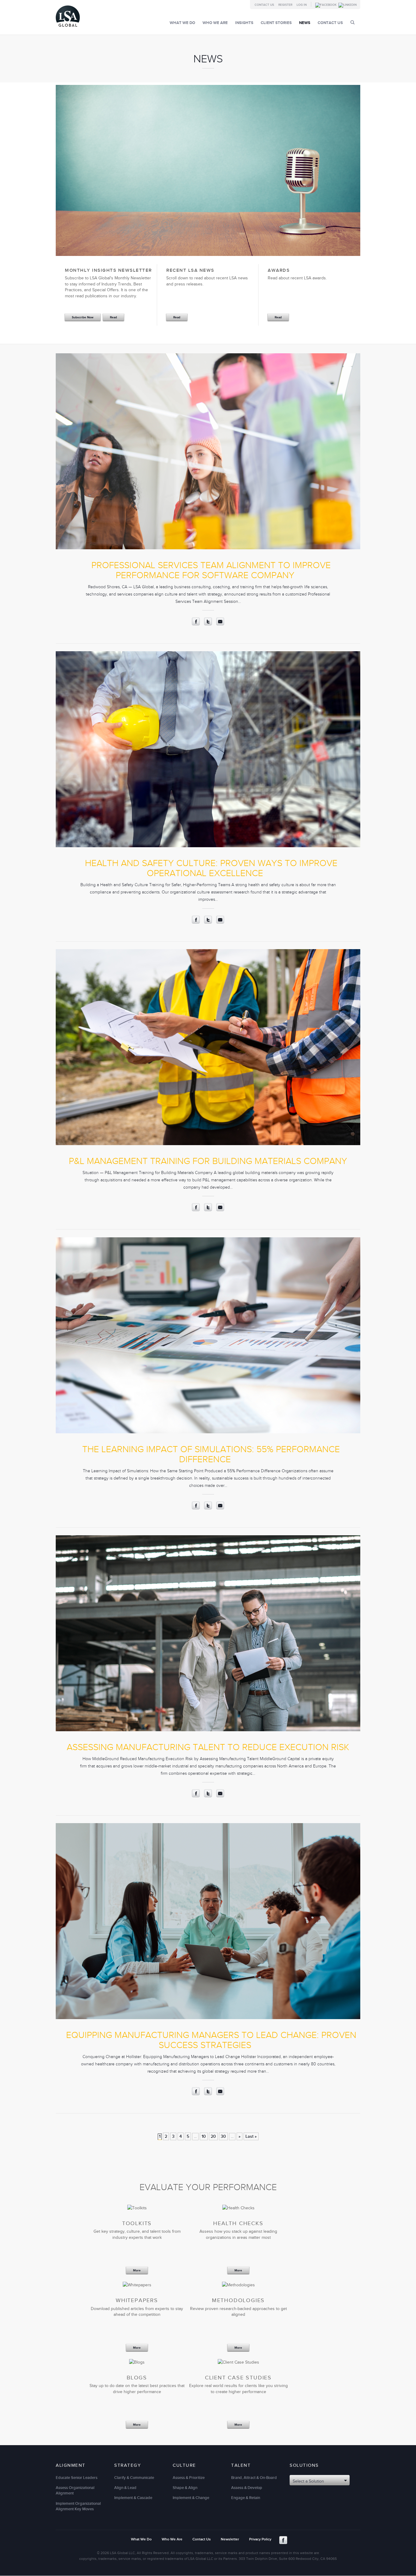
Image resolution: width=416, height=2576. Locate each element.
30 (223, 2136)
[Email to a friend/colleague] (220, 624)
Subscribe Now (83, 317)
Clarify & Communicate (134, 2478)
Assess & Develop (247, 2488)
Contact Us (264, 5)
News (305, 23)
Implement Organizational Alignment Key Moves (78, 2506)
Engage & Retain (246, 2498)
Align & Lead (125, 2488)
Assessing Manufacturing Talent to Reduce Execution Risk (208, 1747)
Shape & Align (185, 2488)
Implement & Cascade (133, 2498)
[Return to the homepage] (68, 28)
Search (353, 22)
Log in (302, 5)
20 (213, 2136)
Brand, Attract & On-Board (254, 2478)
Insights (244, 23)
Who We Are (215, 23)
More (137, 2271)
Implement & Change (191, 2498)
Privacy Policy (260, 2539)
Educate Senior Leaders (77, 2478)
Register (285, 5)
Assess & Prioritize (189, 2478)
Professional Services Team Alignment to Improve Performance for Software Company (211, 570)
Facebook (283, 2540)
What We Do (182, 23)
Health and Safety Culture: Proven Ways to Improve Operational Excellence (211, 868)
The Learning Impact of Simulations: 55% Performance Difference (211, 1454)
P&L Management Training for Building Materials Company (208, 1161)
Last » (251, 2136)
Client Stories (276, 23)
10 (204, 2136)
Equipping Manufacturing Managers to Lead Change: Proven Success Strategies (211, 2040)
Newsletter (230, 2539)
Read (113, 317)
